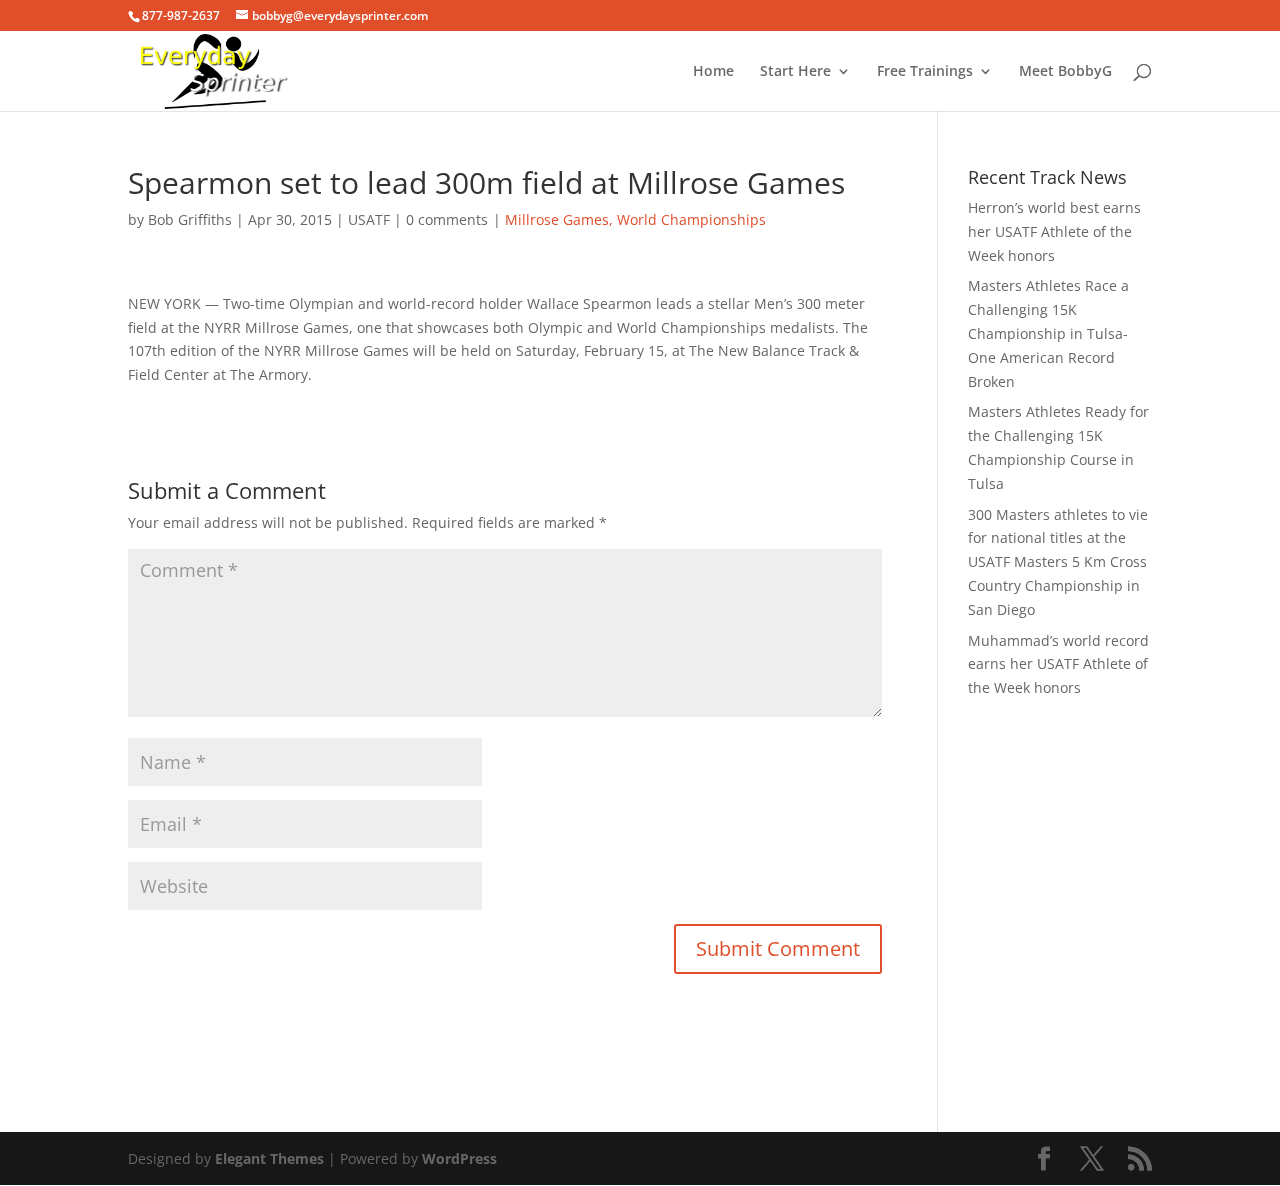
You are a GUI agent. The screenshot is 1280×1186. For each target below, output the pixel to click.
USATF (369, 219)
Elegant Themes (269, 1158)
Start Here (795, 72)
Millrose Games (557, 219)
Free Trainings (925, 72)
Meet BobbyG (1065, 72)
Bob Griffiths (190, 219)
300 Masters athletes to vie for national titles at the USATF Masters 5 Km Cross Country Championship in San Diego (1058, 562)
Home (713, 72)
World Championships (691, 219)
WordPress (459, 1158)
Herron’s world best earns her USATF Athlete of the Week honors (1054, 231)
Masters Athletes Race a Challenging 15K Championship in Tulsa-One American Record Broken (1048, 333)
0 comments (447, 219)
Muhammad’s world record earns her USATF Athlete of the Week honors (1058, 664)
